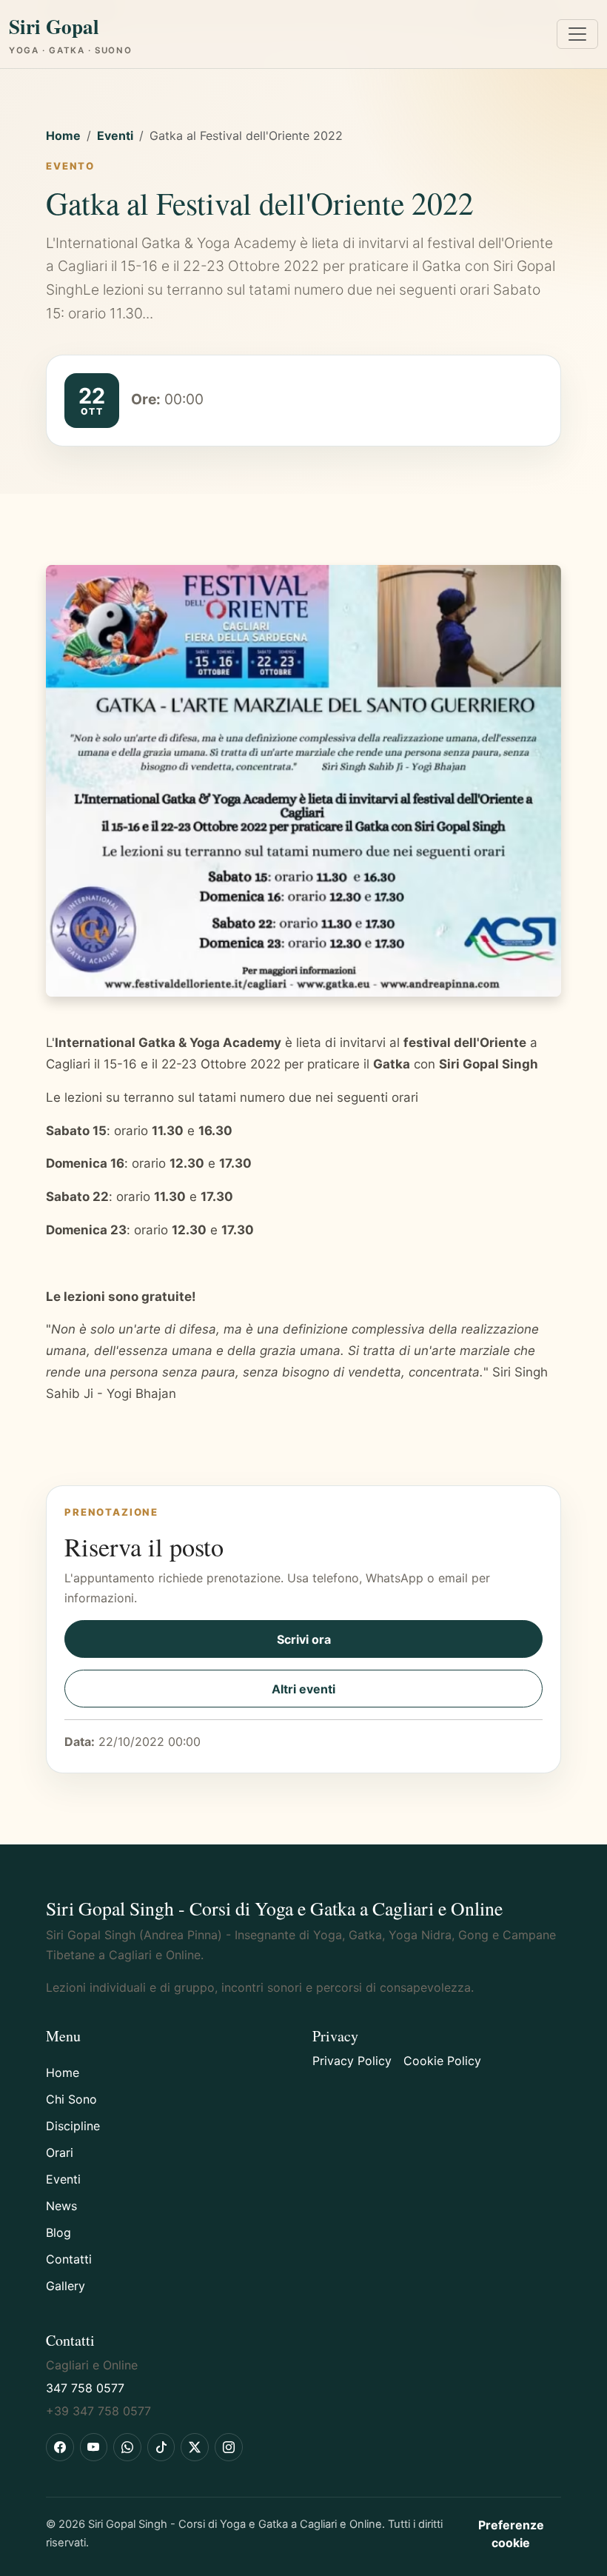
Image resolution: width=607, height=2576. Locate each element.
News (61, 2206)
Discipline (73, 2126)
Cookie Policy (442, 2061)
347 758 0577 (85, 2388)
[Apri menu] (577, 34)
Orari (60, 2152)
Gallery (66, 2286)
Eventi (115, 136)
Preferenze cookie (511, 2534)
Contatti (69, 2259)
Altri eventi (303, 1689)
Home (63, 136)
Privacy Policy (352, 2061)
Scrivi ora (304, 1639)
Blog (58, 2232)
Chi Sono (71, 2099)
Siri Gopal (70, 34)
